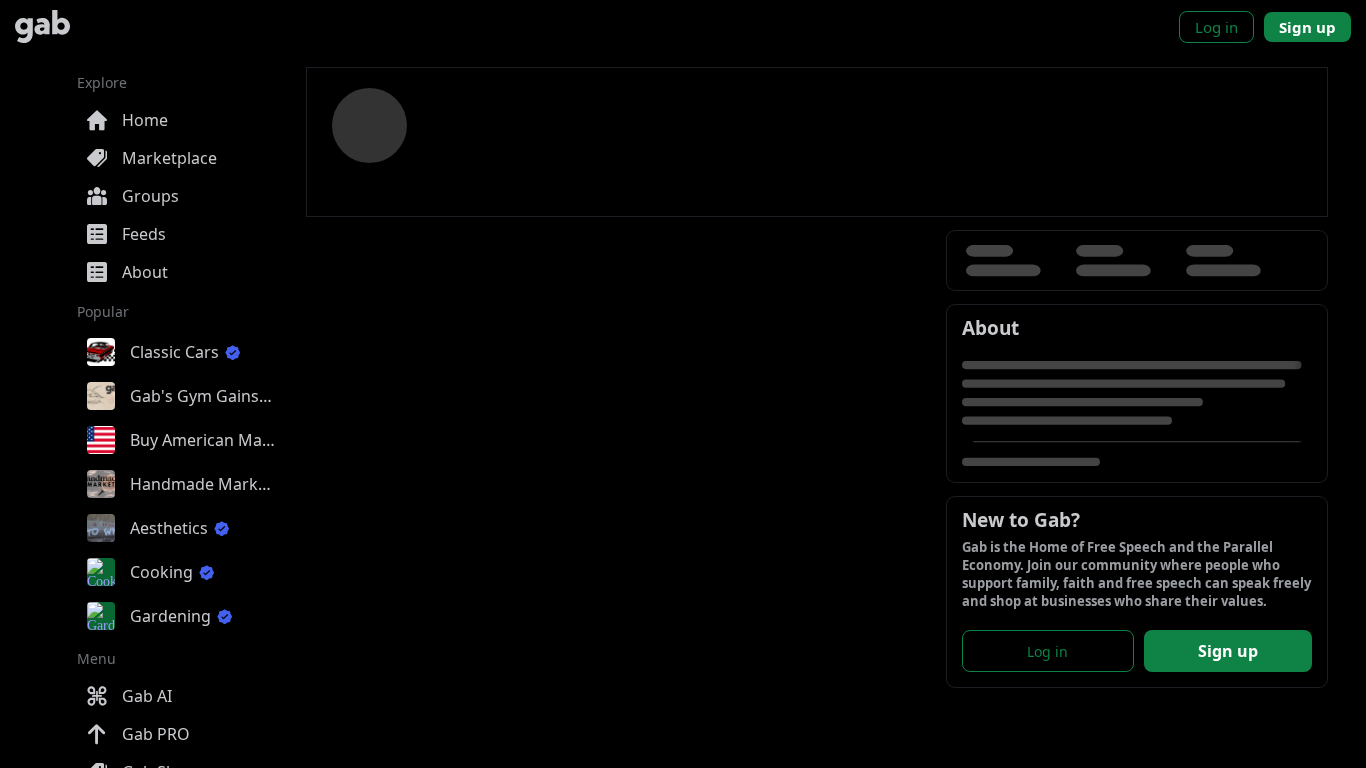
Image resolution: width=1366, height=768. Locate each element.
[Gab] (42, 26)
